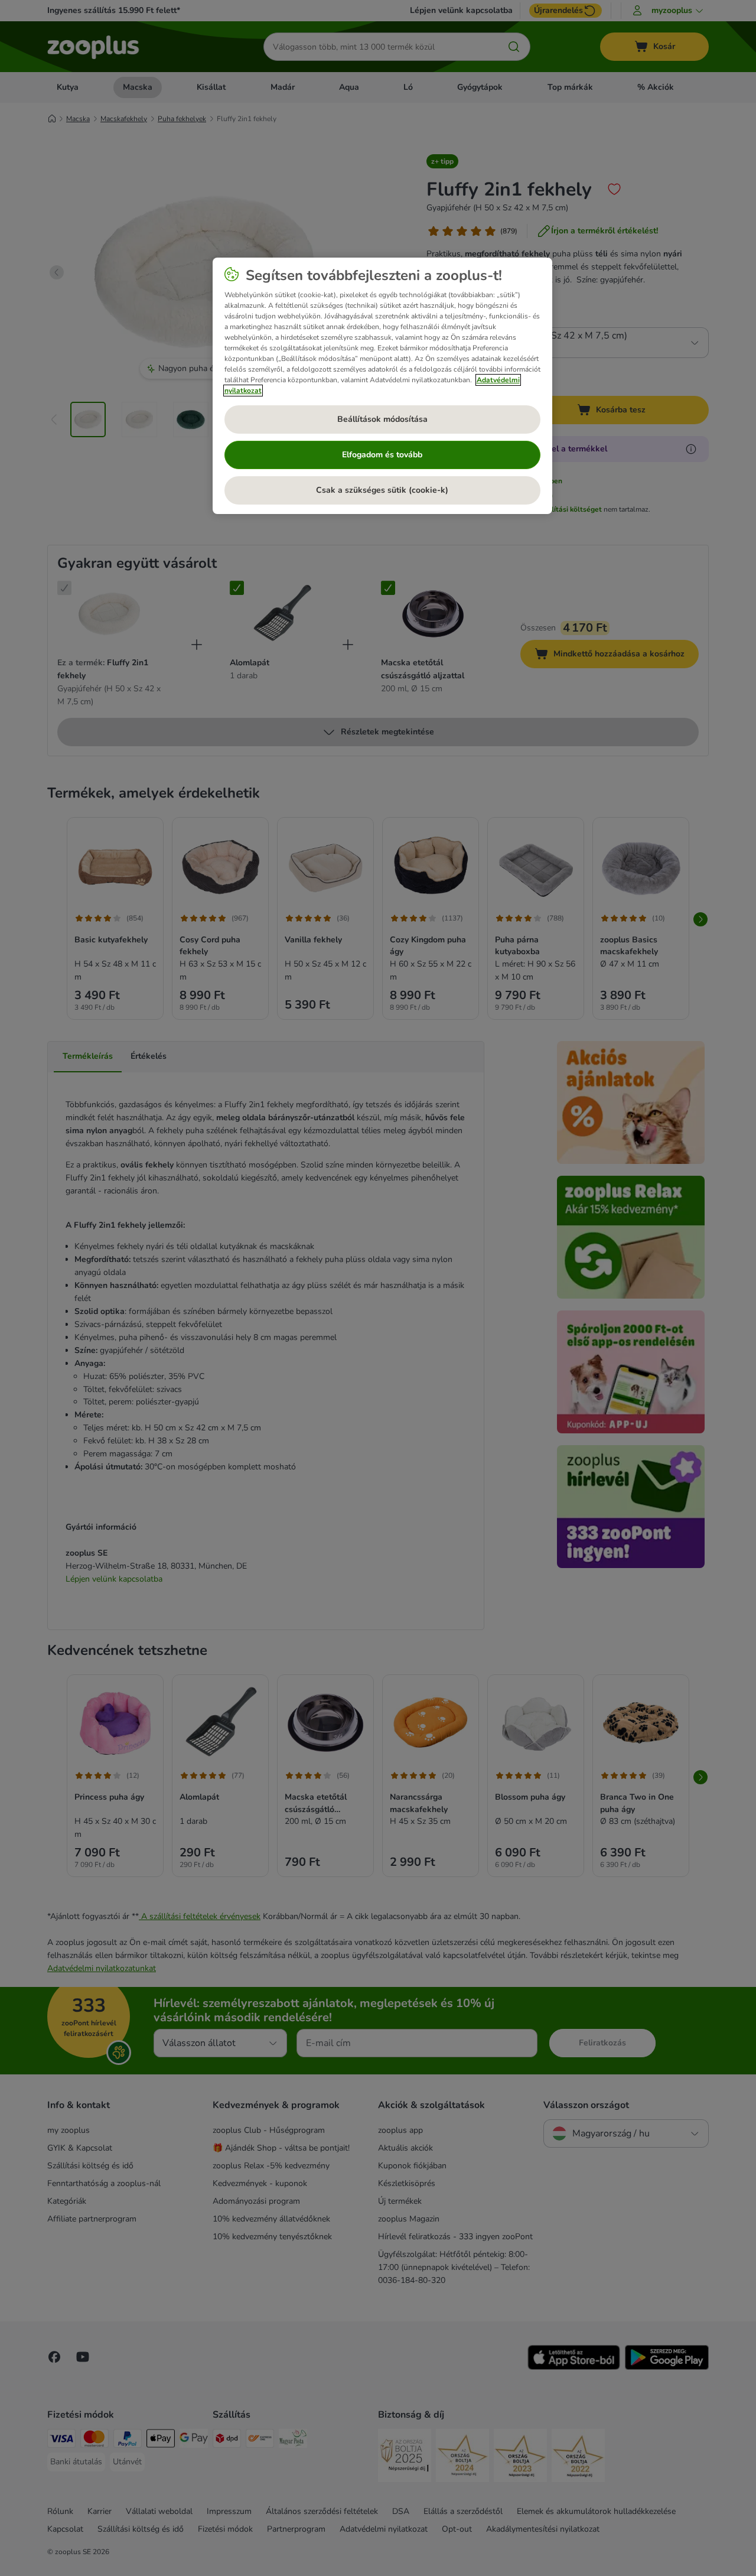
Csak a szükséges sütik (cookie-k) (382, 490)
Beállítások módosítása (382, 419)
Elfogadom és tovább (382, 455)
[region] (382, 386)
